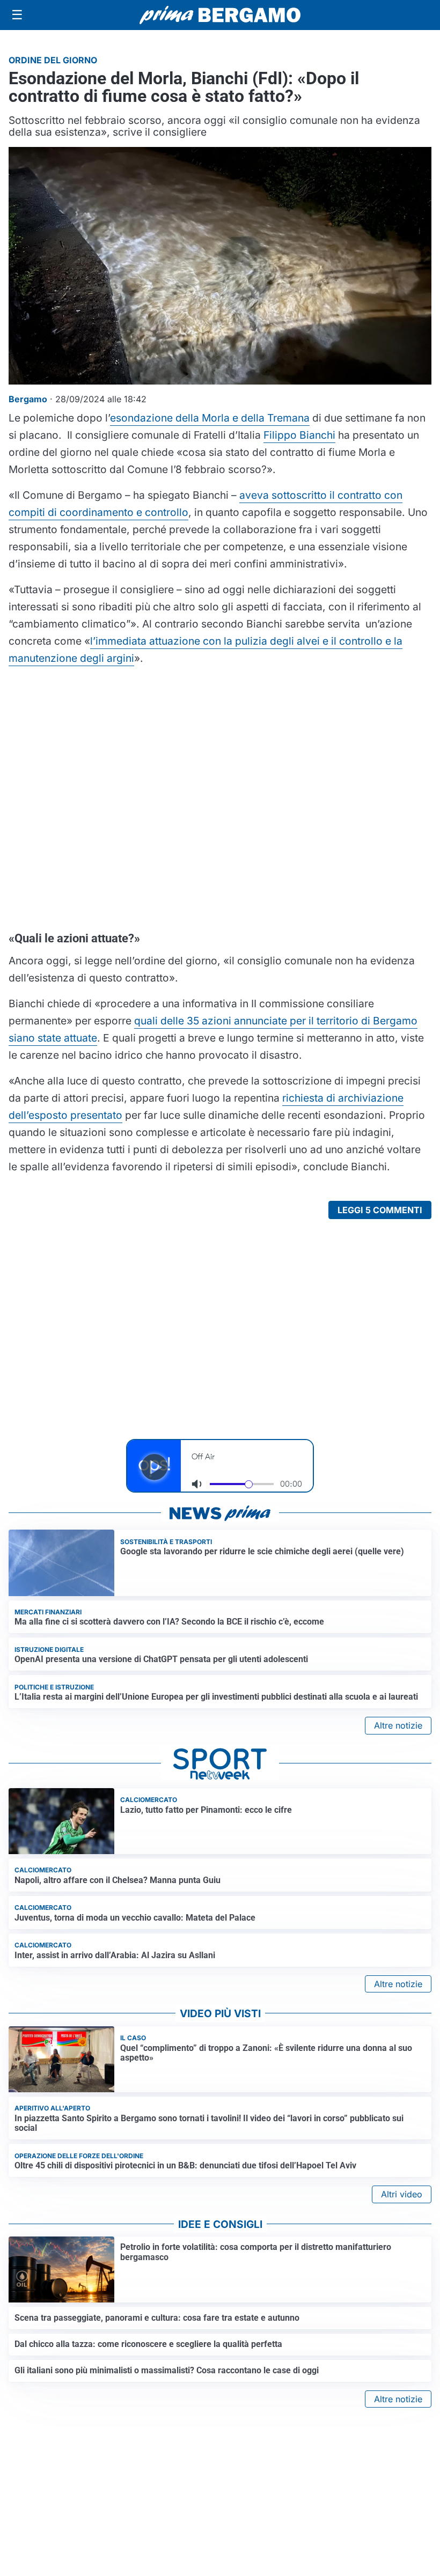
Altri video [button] (402, 2194)
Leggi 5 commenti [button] (380, 1210)
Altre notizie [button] (398, 1725)
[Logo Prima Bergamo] (220, 15)
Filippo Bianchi (299, 435)
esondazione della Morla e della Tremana (210, 418)
